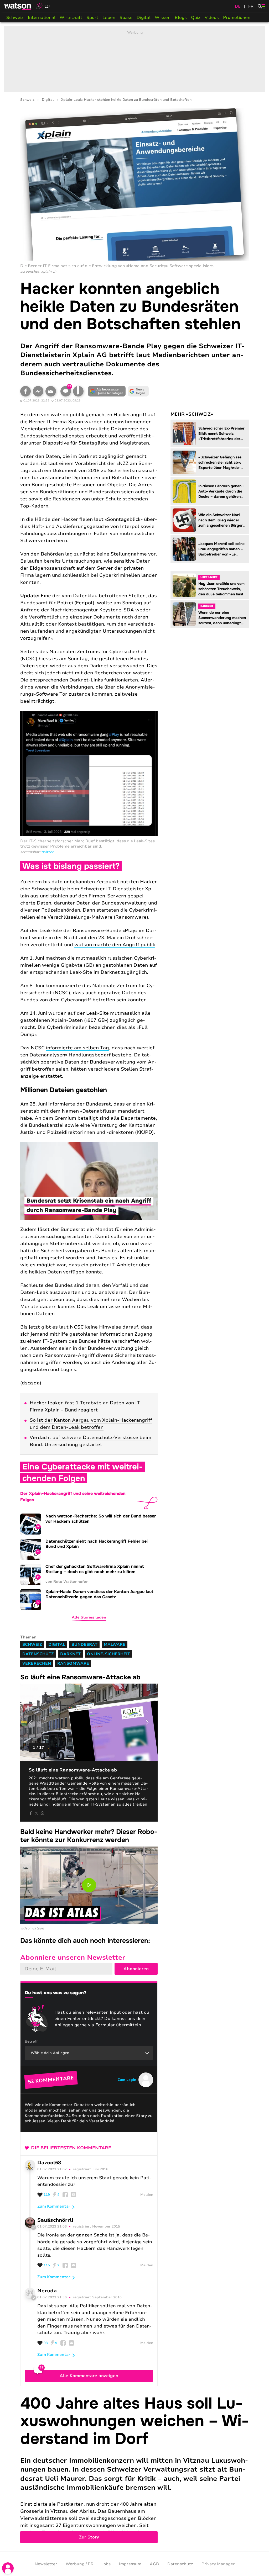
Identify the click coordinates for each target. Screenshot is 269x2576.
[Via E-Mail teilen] (51, 391)
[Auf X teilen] (37, 1813)
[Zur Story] (135, 2469)
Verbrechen (37, 1663)
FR (251, 6)
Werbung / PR (80, 2564)
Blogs (181, 18)
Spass (126, 18)
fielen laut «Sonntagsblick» (111, 519)
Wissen (163, 18)
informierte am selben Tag (77, 1048)
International (42, 18)
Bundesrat (84, 1644)
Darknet (70, 1654)
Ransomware (73, 1663)
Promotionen (237, 18)
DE (238, 6)
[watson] (18, 6)
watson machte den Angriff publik (115, 945)
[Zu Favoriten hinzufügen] (78, 391)
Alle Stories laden (89, 1617)
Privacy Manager (218, 2564)
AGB (154, 2564)
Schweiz (15, 18)
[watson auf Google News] (138, 391)
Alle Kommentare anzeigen (89, 2376)
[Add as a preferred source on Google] (107, 391)
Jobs (106, 2564)
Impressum (130, 2564)
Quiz (196, 18)
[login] (8, 2568)
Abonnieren (136, 1969)
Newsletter (46, 2564)
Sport (92, 18)
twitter (47, 852)
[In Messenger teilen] (38, 391)
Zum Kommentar (54, 2206)
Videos (212, 18)
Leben (109, 18)
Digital (144, 18)
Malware (115, 1644)
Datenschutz (38, 1654)
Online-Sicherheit (108, 1654)
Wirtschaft (71, 18)
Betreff (31, 2041)
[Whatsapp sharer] (42, 1813)
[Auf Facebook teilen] (25, 391)
